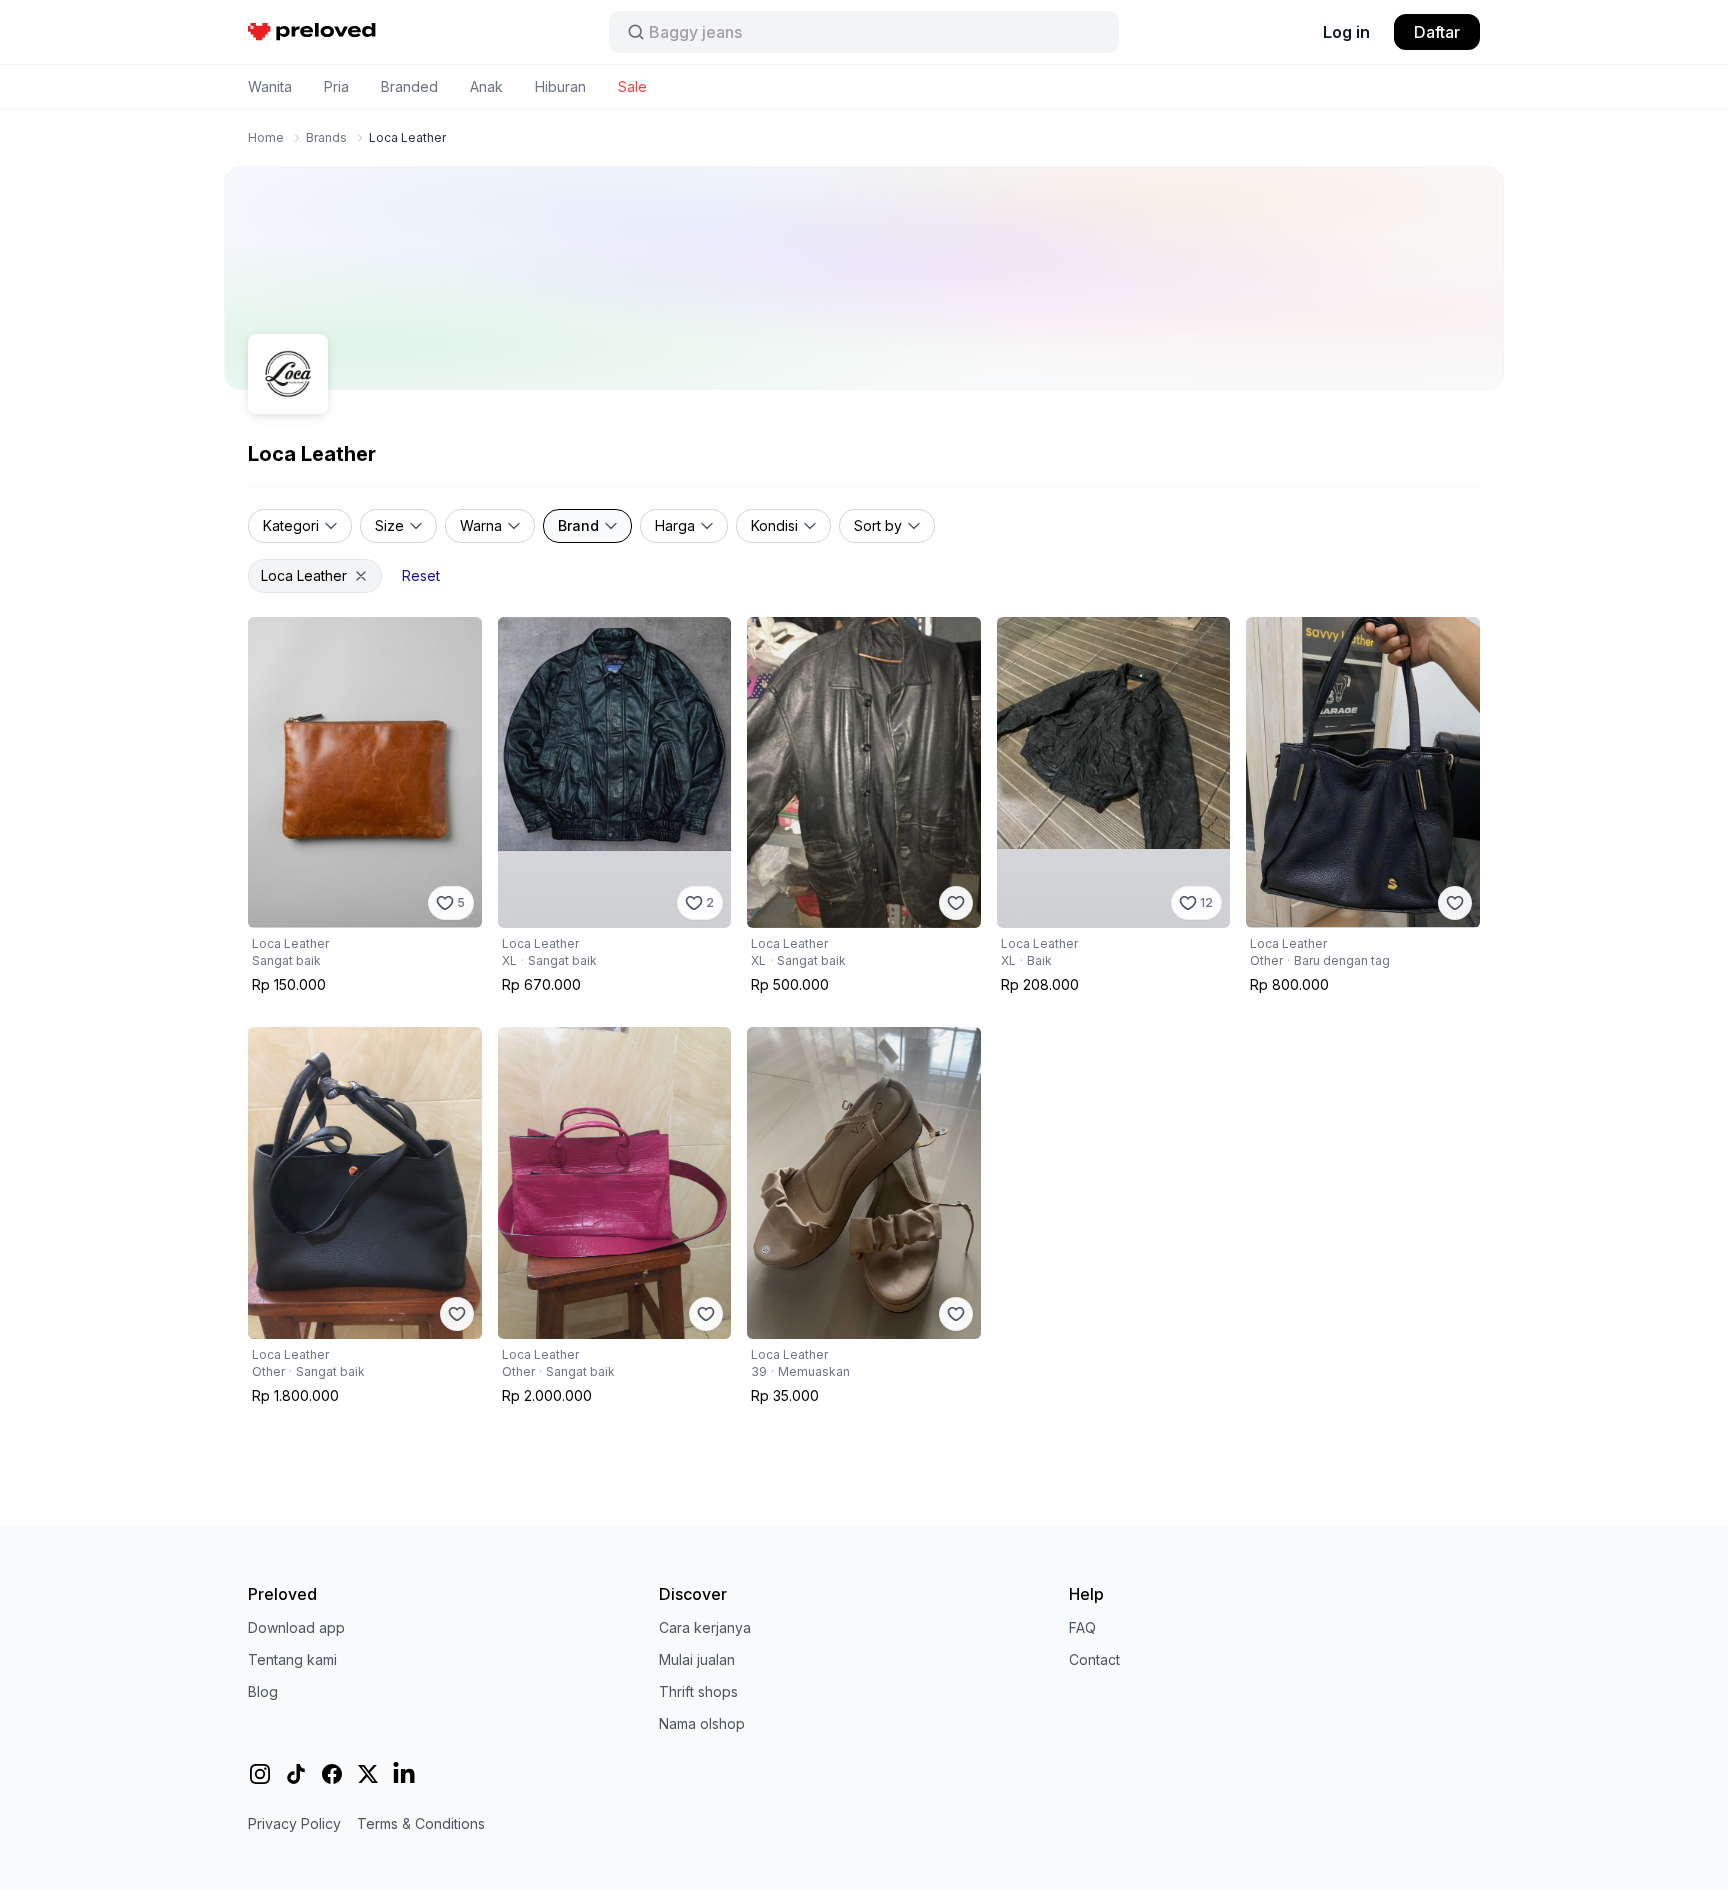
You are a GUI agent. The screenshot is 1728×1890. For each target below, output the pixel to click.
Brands (326, 137)
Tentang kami (292, 1659)
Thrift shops (698, 1691)
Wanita (270, 86)
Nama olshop (702, 1723)
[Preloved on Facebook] (332, 1774)
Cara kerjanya (705, 1627)
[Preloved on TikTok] (296, 1774)
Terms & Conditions (421, 1823)
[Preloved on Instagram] (260, 1774)
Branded (409, 86)
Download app (296, 1627)
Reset (421, 575)
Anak (486, 86)
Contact (1094, 1659)
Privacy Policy (294, 1823)
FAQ (1082, 1627)
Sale (632, 86)
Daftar (1437, 32)
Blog (263, 1691)
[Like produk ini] (956, 903)
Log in (1346, 32)
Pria (336, 86)
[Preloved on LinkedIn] (404, 1774)
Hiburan (560, 86)
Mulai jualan (697, 1659)
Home (266, 137)
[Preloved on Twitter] (368, 1774)
